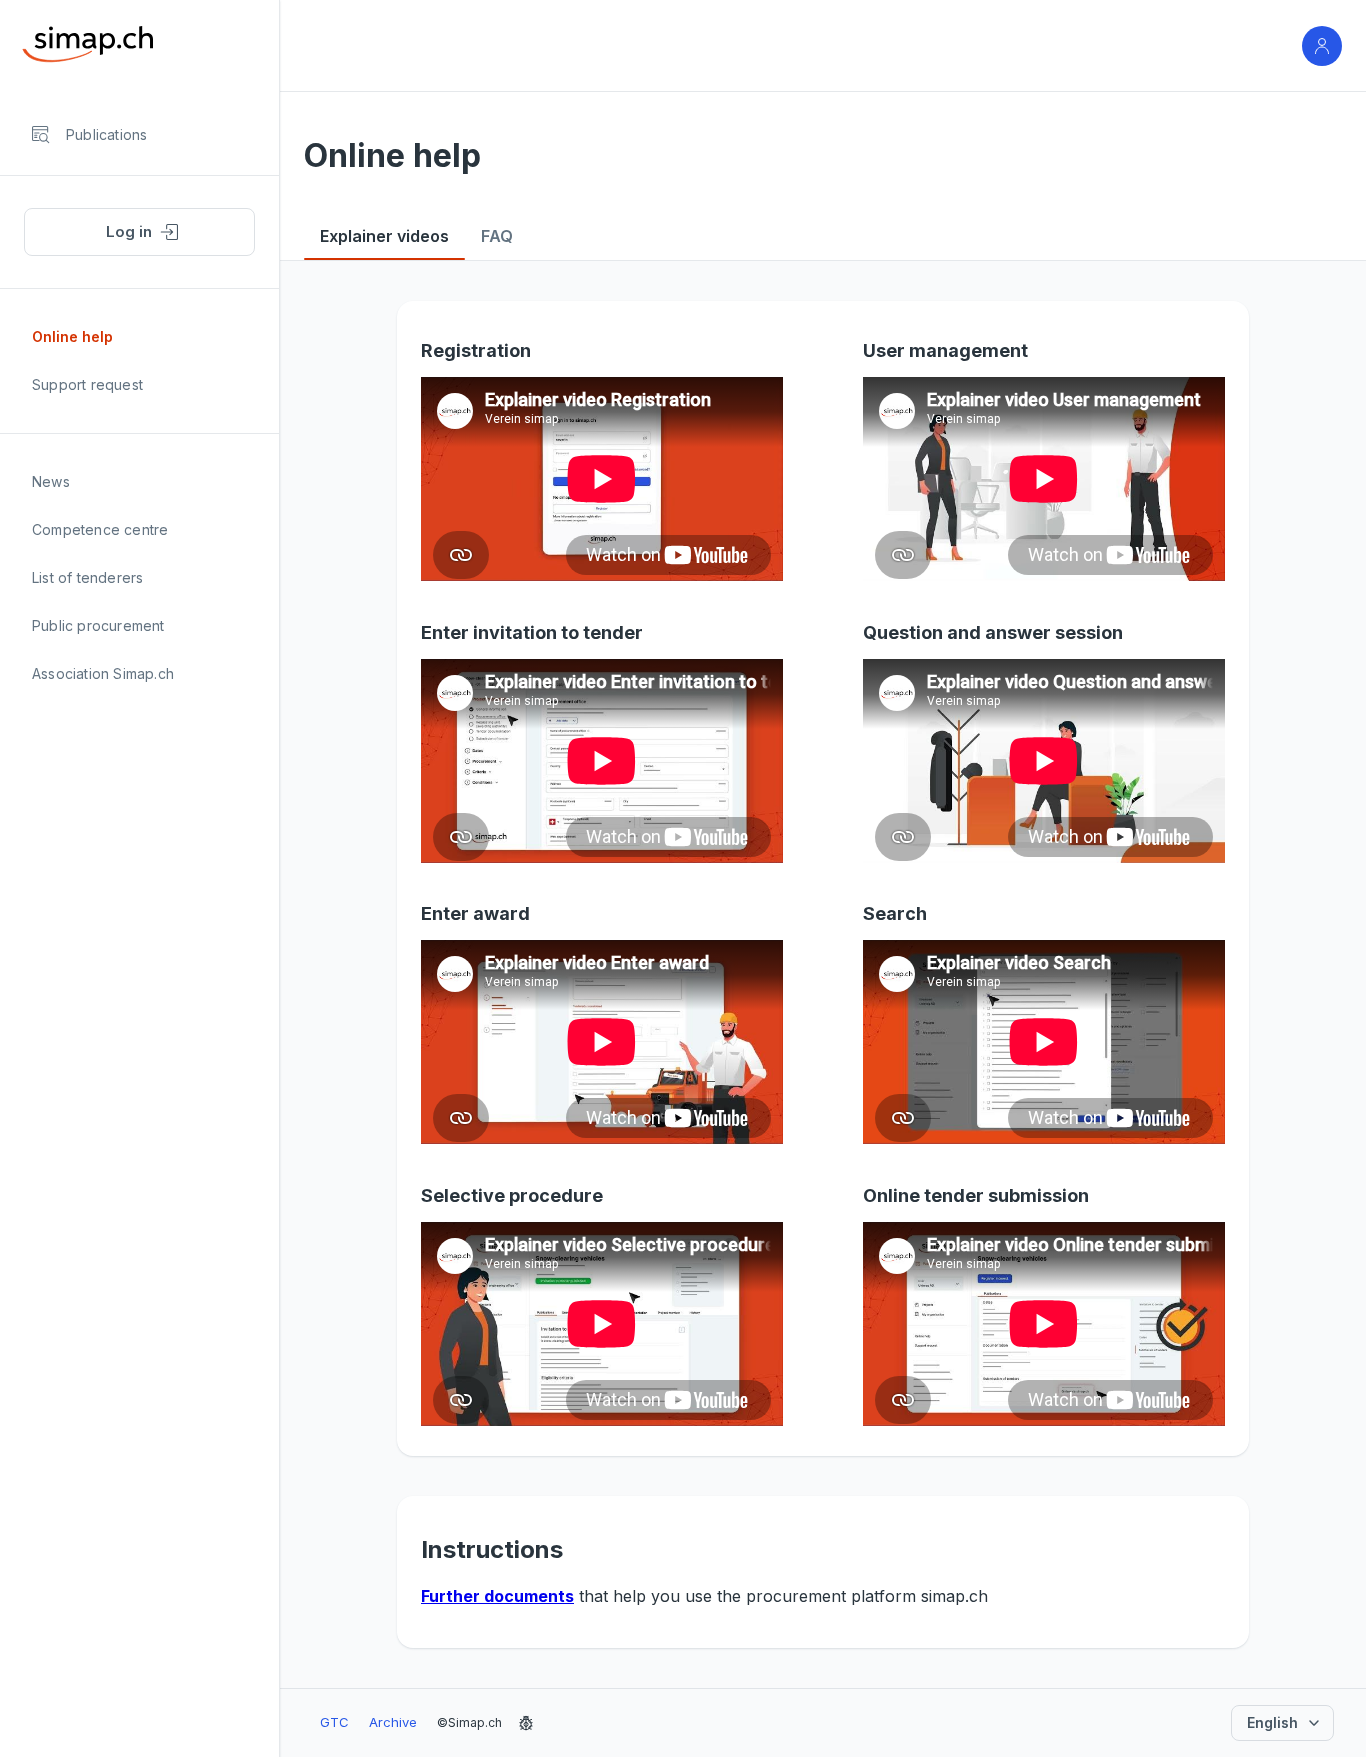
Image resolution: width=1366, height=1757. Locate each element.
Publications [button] (106, 134)
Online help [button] (72, 336)
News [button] (51, 481)
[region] (139, 926)
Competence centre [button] (100, 529)
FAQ (497, 236)
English (1272, 1722)
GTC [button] (334, 1722)
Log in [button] (129, 231)
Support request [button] (87, 384)
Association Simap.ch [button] (103, 673)
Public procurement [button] (98, 625)
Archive (393, 1722)
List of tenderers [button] (87, 577)
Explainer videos (384, 236)
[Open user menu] (1322, 46)
